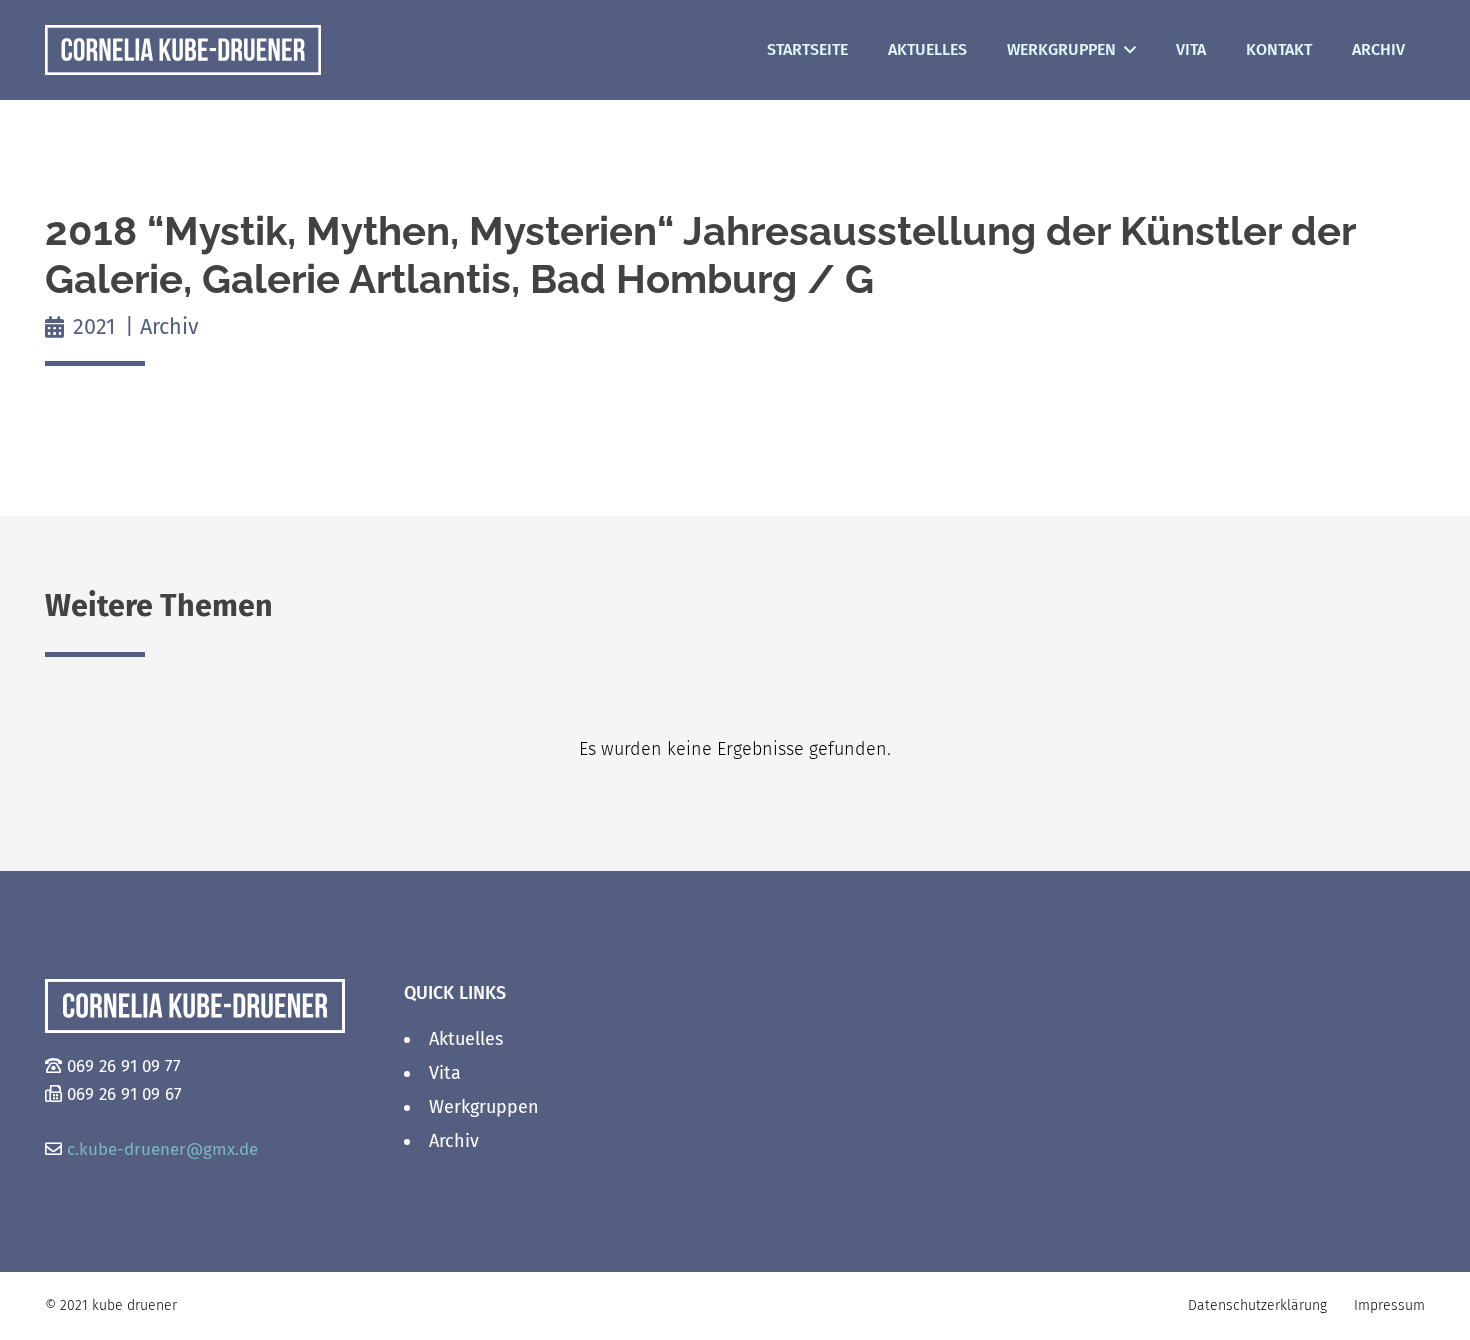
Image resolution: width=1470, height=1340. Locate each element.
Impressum (1389, 1305)
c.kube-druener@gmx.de (162, 1149)
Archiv (454, 1141)
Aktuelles (466, 1039)
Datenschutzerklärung (1257, 1305)
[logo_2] (183, 50)
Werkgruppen (484, 1107)
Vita (445, 1073)
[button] (1126, 50)
